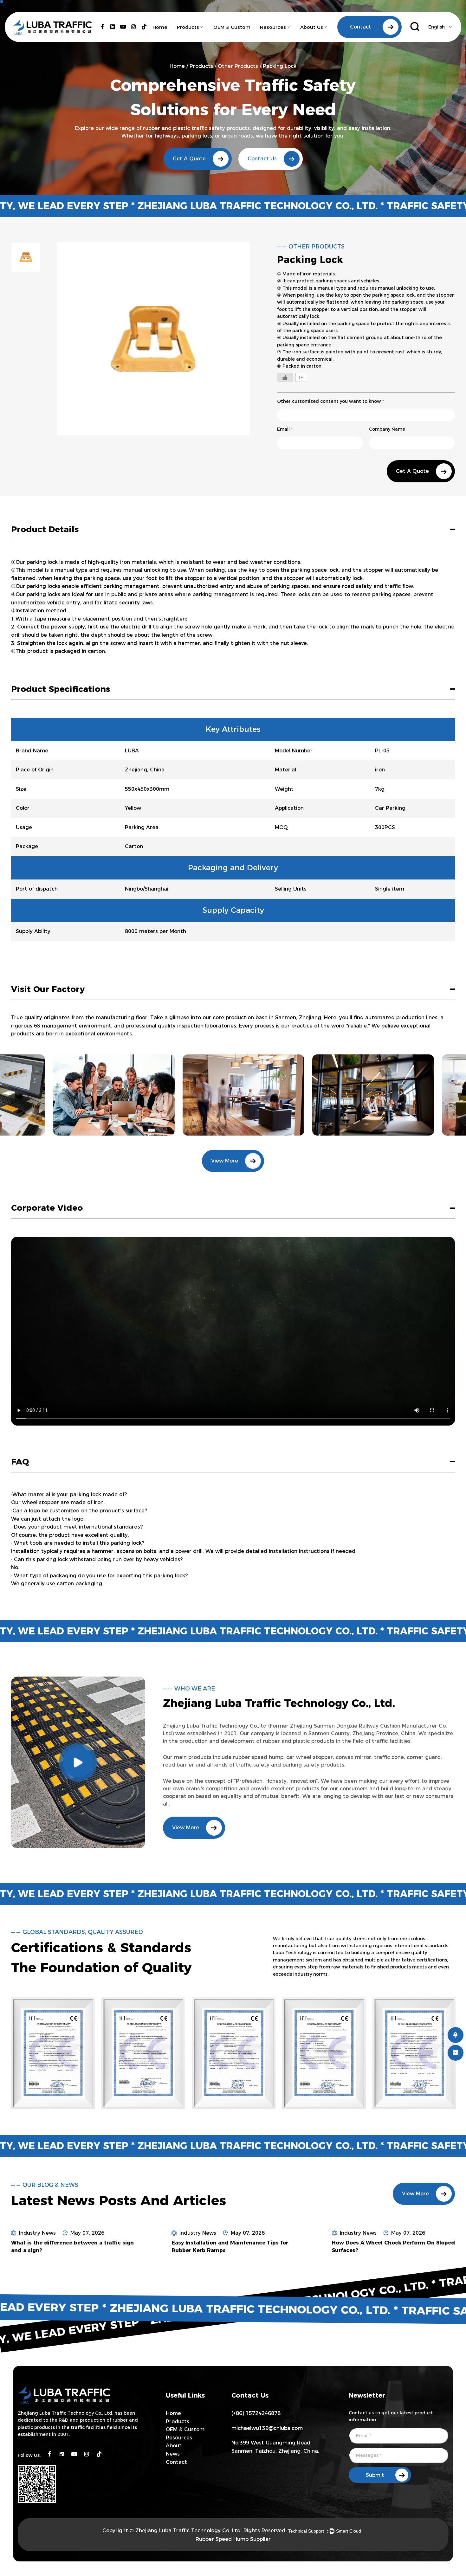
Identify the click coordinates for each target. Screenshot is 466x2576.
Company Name (387, 429)
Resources (273, 27)
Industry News (37, 2233)
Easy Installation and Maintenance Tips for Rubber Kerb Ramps (69, 2247)
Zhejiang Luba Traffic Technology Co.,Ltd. (189, 2531)
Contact (176, 2462)
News (173, 2454)
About (174, 2446)
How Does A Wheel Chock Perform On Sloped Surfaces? (233, 2247)
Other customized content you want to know (330, 401)
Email (285, 429)
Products (188, 27)
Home (160, 27)
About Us (312, 27)
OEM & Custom (232, 27)
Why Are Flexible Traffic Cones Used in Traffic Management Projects (384, 2247)
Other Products (238, 66)
